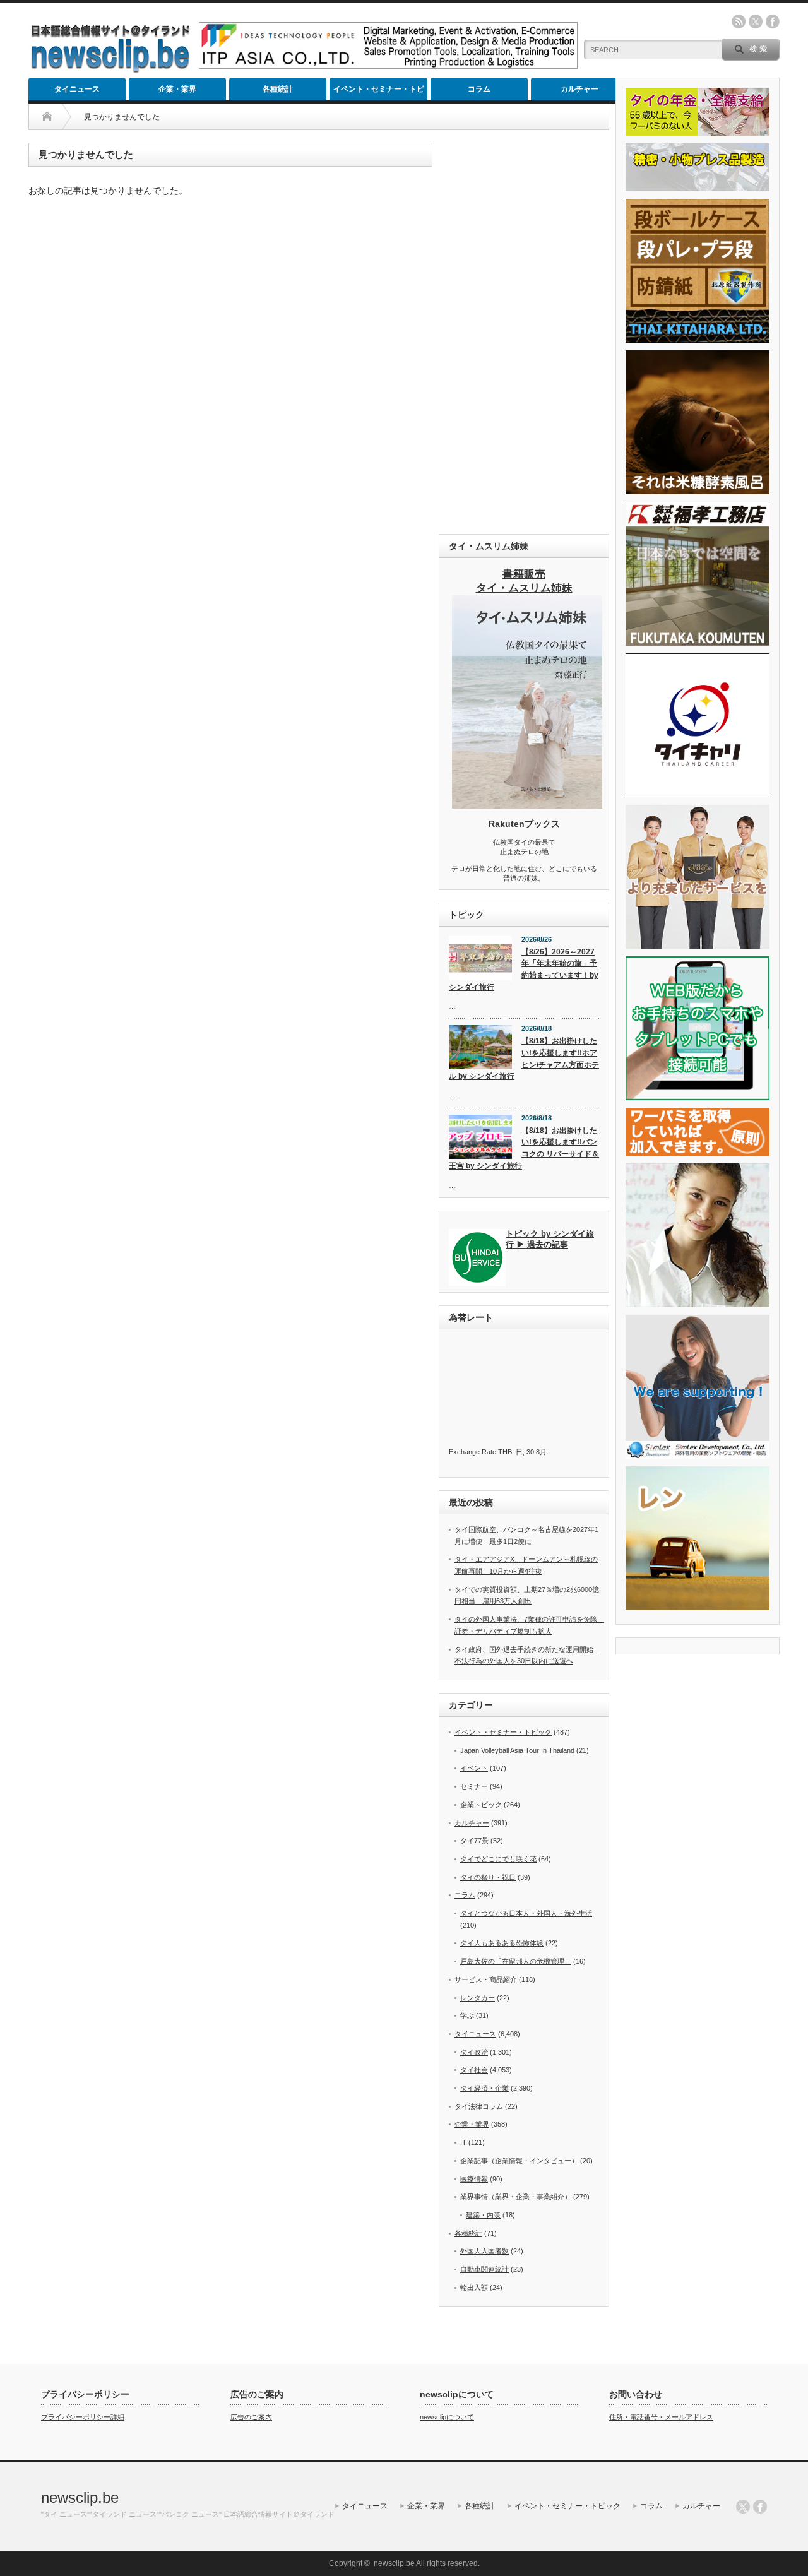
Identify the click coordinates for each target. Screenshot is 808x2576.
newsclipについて (447, 2417)
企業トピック (481, 1805)
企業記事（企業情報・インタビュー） (519, 2161)
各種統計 (278, 89)
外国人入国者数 (484, 2251)
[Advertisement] (524, 332)
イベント (474, 1768)
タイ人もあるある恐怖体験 (502, 1943)
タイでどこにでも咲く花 (498, 1859)
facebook (773, 21)
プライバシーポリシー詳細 (83, 2417)
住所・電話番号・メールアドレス (661, 2417)
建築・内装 (483, 2215)
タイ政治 (474, 2052)
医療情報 (474, 2179)
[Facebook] (760, 2507)
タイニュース (77, 89)
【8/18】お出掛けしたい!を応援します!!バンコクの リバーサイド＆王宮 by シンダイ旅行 (524, 1148)
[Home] (47, 117)
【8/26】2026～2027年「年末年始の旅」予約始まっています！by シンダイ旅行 (524, 970)
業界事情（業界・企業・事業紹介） (516, 2197)
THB (505, 1452)
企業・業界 (177, 89)
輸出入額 (474, 2288)
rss (739, 21)
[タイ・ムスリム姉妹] (527, 805)
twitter (756, 21)
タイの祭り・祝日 (488, 1877)
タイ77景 (474, 1841)
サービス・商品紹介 (486, 1979)
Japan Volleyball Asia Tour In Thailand (517, 1750)
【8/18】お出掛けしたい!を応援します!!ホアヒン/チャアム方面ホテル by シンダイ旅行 (524, 1059)
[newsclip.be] (110, 70)
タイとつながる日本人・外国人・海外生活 (526, 1913)
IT (463, 2142)
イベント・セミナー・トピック (379, 92)
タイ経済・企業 (484, 2088)
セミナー (474, 1786)
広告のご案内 (251, 2417)
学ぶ (467, 2015)
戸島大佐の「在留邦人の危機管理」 (516, 1961)
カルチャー (579, 89)
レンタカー (478, 1998)
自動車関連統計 (484, 2269)
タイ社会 (474, 2070)
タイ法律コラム (479, 2106)
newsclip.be (80, 2497)
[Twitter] (743, 2507)
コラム (479, 89)
